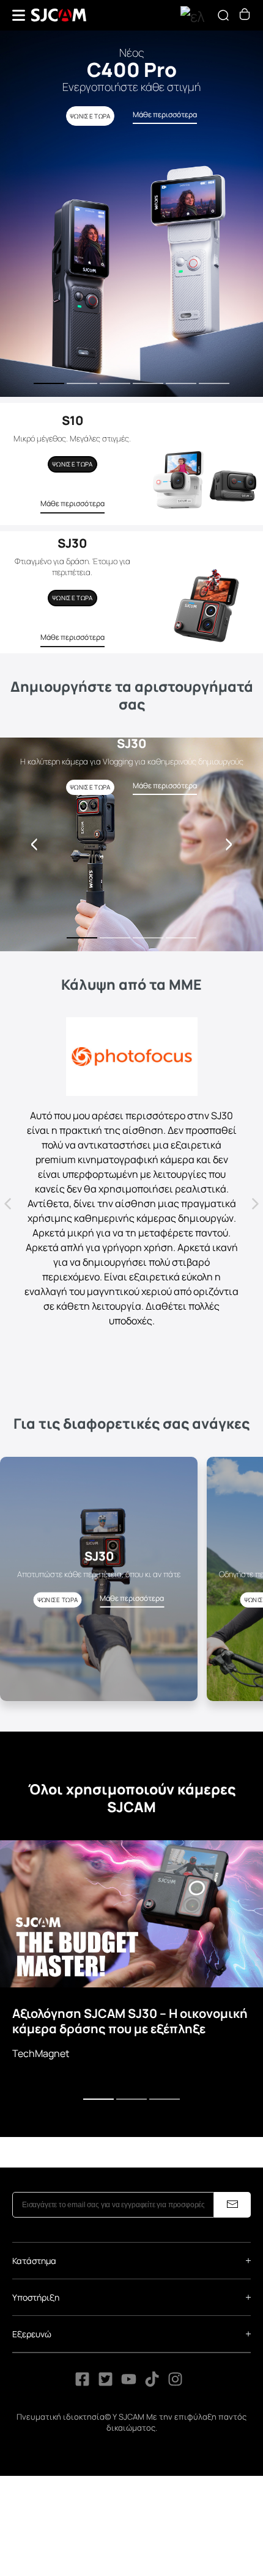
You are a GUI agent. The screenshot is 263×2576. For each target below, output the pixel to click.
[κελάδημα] (106, 2383)
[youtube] (129, 2383)
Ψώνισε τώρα (72, 464)
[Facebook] (82, 2383)
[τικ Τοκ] (153, 2383)
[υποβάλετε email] (232, 2205)
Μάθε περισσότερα (72, 503)
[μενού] (19, 15)
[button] (229, 844)
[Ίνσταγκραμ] (175, 2383)
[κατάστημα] (245, 16)
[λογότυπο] (59, 15)
